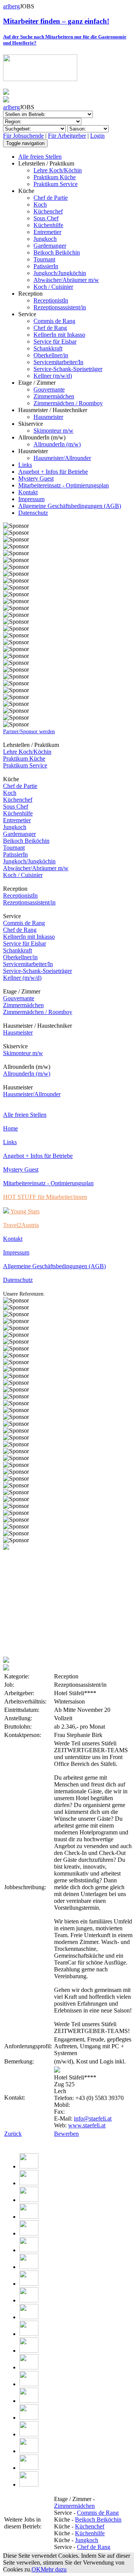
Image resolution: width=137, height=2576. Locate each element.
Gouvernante (49, 389)
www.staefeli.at (87, 2125)
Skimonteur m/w (53, 431)
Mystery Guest (36, 478)
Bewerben (66, 2134)
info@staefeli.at (93, 2118)
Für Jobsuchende (23, 136)
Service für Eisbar (55, 342)
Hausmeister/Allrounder (62, 458)
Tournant (44, 259)
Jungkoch (45, 239)
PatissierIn (46, 266)
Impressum (31, 499)
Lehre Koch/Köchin (58, 170)
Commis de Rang (54, 321)
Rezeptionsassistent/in (60, 307)
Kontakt (28, 492)
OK (36, 2569)
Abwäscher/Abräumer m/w (66, 280)
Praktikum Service (56, 184)
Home (10, 1128)
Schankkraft (48, 348)
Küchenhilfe (48, 225)
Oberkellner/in (51, 355)
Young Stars (24, 1211)
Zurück (13, 2134)
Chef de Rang (50, 328)
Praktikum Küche (55, 177)
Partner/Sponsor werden (29, 732)
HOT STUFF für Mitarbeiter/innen (45, 1197)
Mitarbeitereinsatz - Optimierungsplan (64, 485)
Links (25, 465)
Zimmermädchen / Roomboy (68, 403)
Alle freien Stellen (40, 157)
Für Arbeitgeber (67, 136)
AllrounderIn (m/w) (57, 444)
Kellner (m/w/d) (53, 376)
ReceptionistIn (51, 300)
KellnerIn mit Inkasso (59, 335)
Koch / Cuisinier (53, 287)
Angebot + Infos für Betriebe (53, 472)
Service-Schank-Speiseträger (68, 369)
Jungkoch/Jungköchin (60, 273)
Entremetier (47, 232)
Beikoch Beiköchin (57, 252)
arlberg (11, 6)
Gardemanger (50, 246)
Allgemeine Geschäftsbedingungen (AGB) (70, 506)
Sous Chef (46, 218)
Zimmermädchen (54, 396)
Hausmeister (48, 417)
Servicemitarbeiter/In (58, 362)
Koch (40, 205)
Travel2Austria (21, 1225)
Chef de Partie (51, 198)
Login (97, 136)
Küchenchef (48, 211)
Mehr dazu (54, 2569)
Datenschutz (33, 513)
